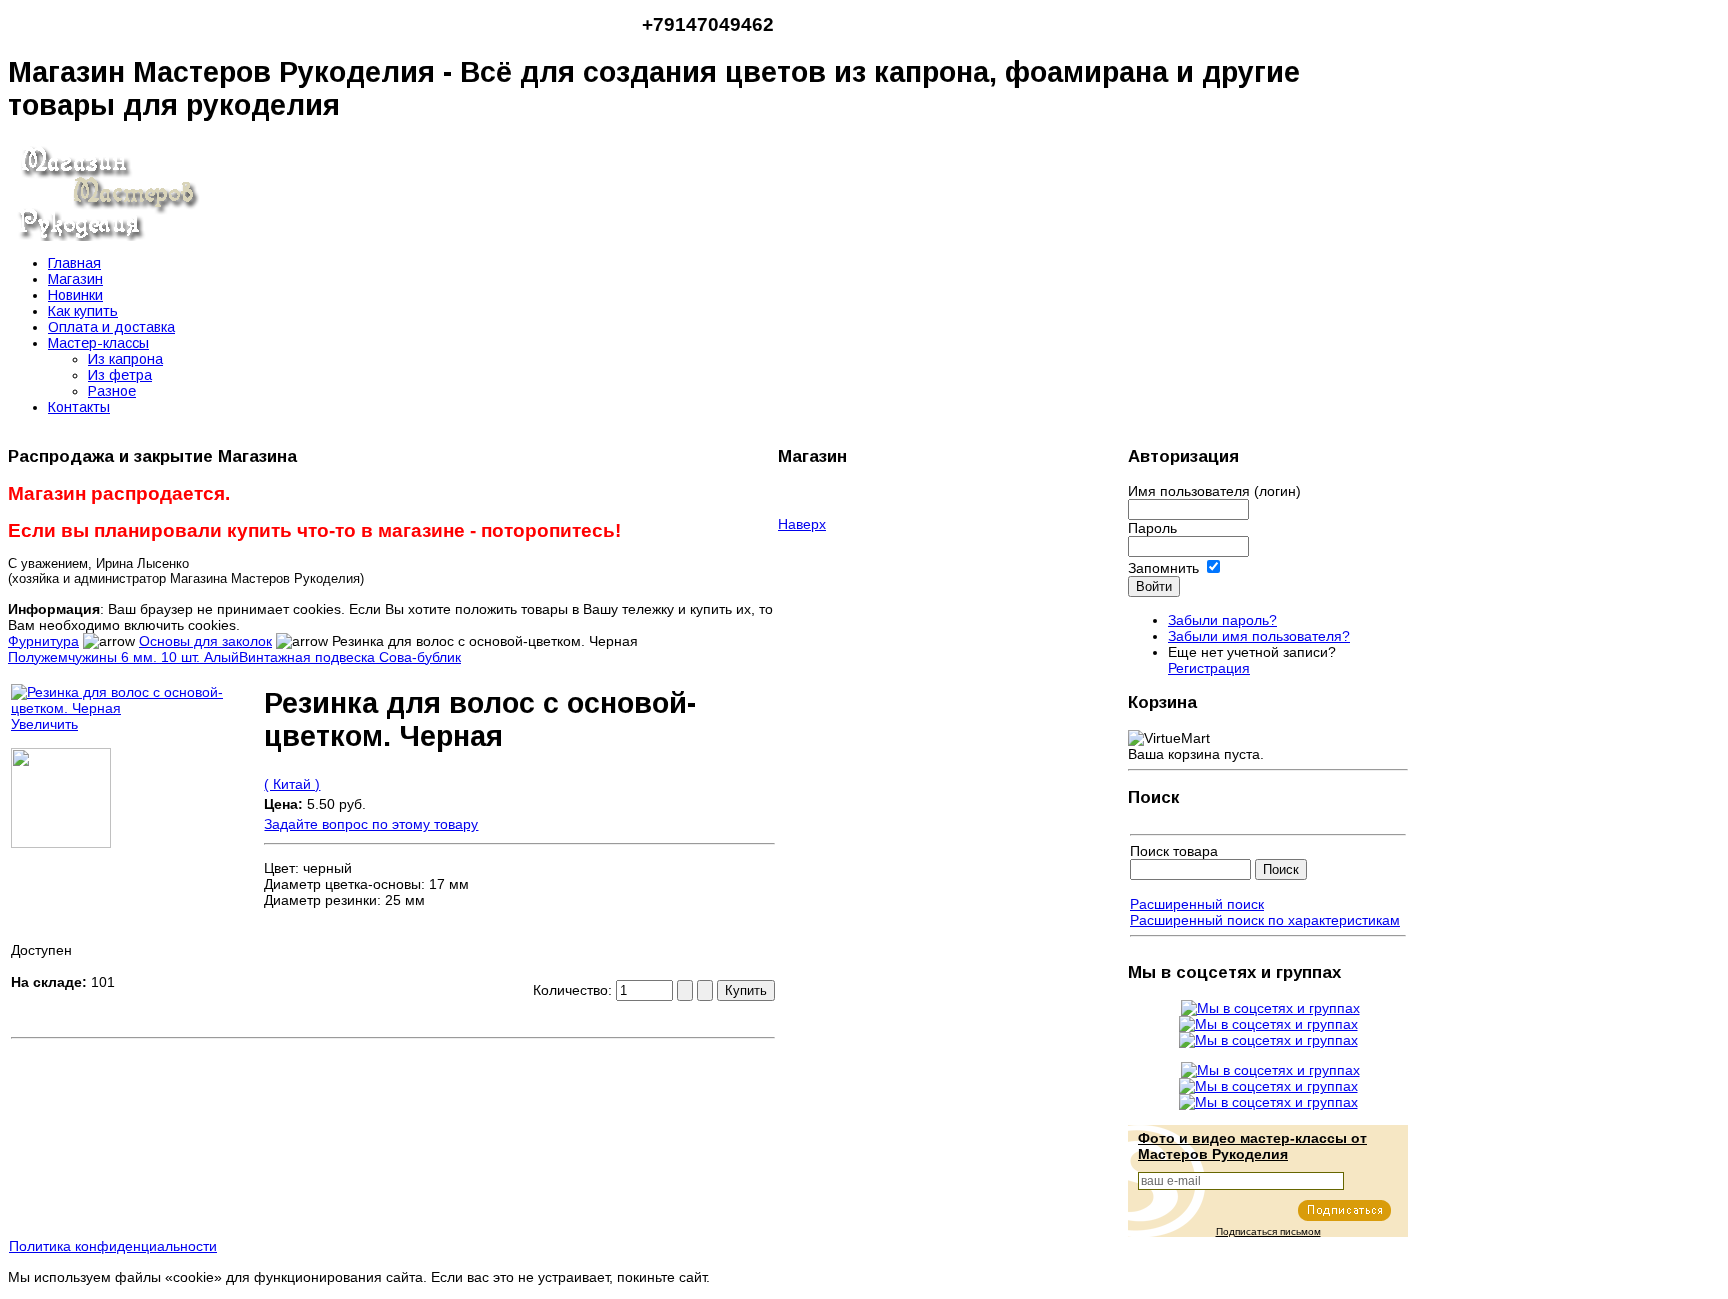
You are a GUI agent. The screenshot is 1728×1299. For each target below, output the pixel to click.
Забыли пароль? (1222, 620)
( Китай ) (292, 784)
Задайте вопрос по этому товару (371, 824)
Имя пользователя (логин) (1214, 491)
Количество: (574, 990)
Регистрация (1209, 668)
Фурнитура (43, 641)
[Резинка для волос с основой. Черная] (61, 843)
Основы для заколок (205, 641)
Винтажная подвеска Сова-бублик (350, 657)
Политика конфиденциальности (113, 1246)
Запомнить (1163, 568)
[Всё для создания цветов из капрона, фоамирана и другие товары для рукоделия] (108, 236)
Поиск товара (1174, 851)
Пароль (1152, 528)
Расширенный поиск (1197, 904)
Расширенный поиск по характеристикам (1265, 920)
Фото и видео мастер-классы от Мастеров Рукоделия (1252, 1146)
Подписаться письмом (1268, 1231)
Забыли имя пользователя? (1259, 636)
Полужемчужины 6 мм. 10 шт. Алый (123, 657)
